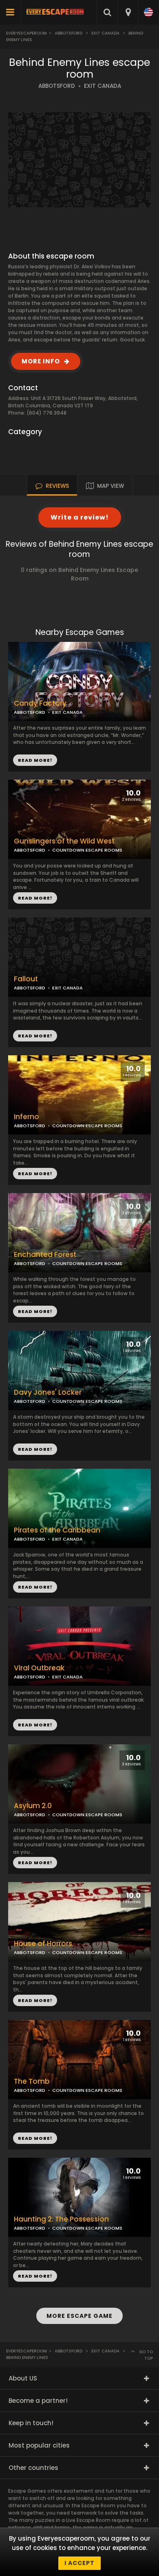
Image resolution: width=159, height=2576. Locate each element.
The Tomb (32, 2081)
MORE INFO (41, 361)
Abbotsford (68, 33)
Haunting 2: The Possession (61, 2219)
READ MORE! (35, 898)
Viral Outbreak (39, 1668)
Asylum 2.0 (33, 1806)
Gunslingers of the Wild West (64, 841)
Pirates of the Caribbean (57, 1530)
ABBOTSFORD (57, 86)
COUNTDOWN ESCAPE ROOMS (87, 850)
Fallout (26, 979)
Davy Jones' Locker (48, 1392)
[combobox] (128, 12)
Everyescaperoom (26, 33)
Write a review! (80, 517)
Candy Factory (40, 703)
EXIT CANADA (103, 86)
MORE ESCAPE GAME (79, 2316)
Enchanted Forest (45, 1255)
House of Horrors (43, 1944)
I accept (79, 2563)
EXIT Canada (105, 33)
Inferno (26, 1117)
